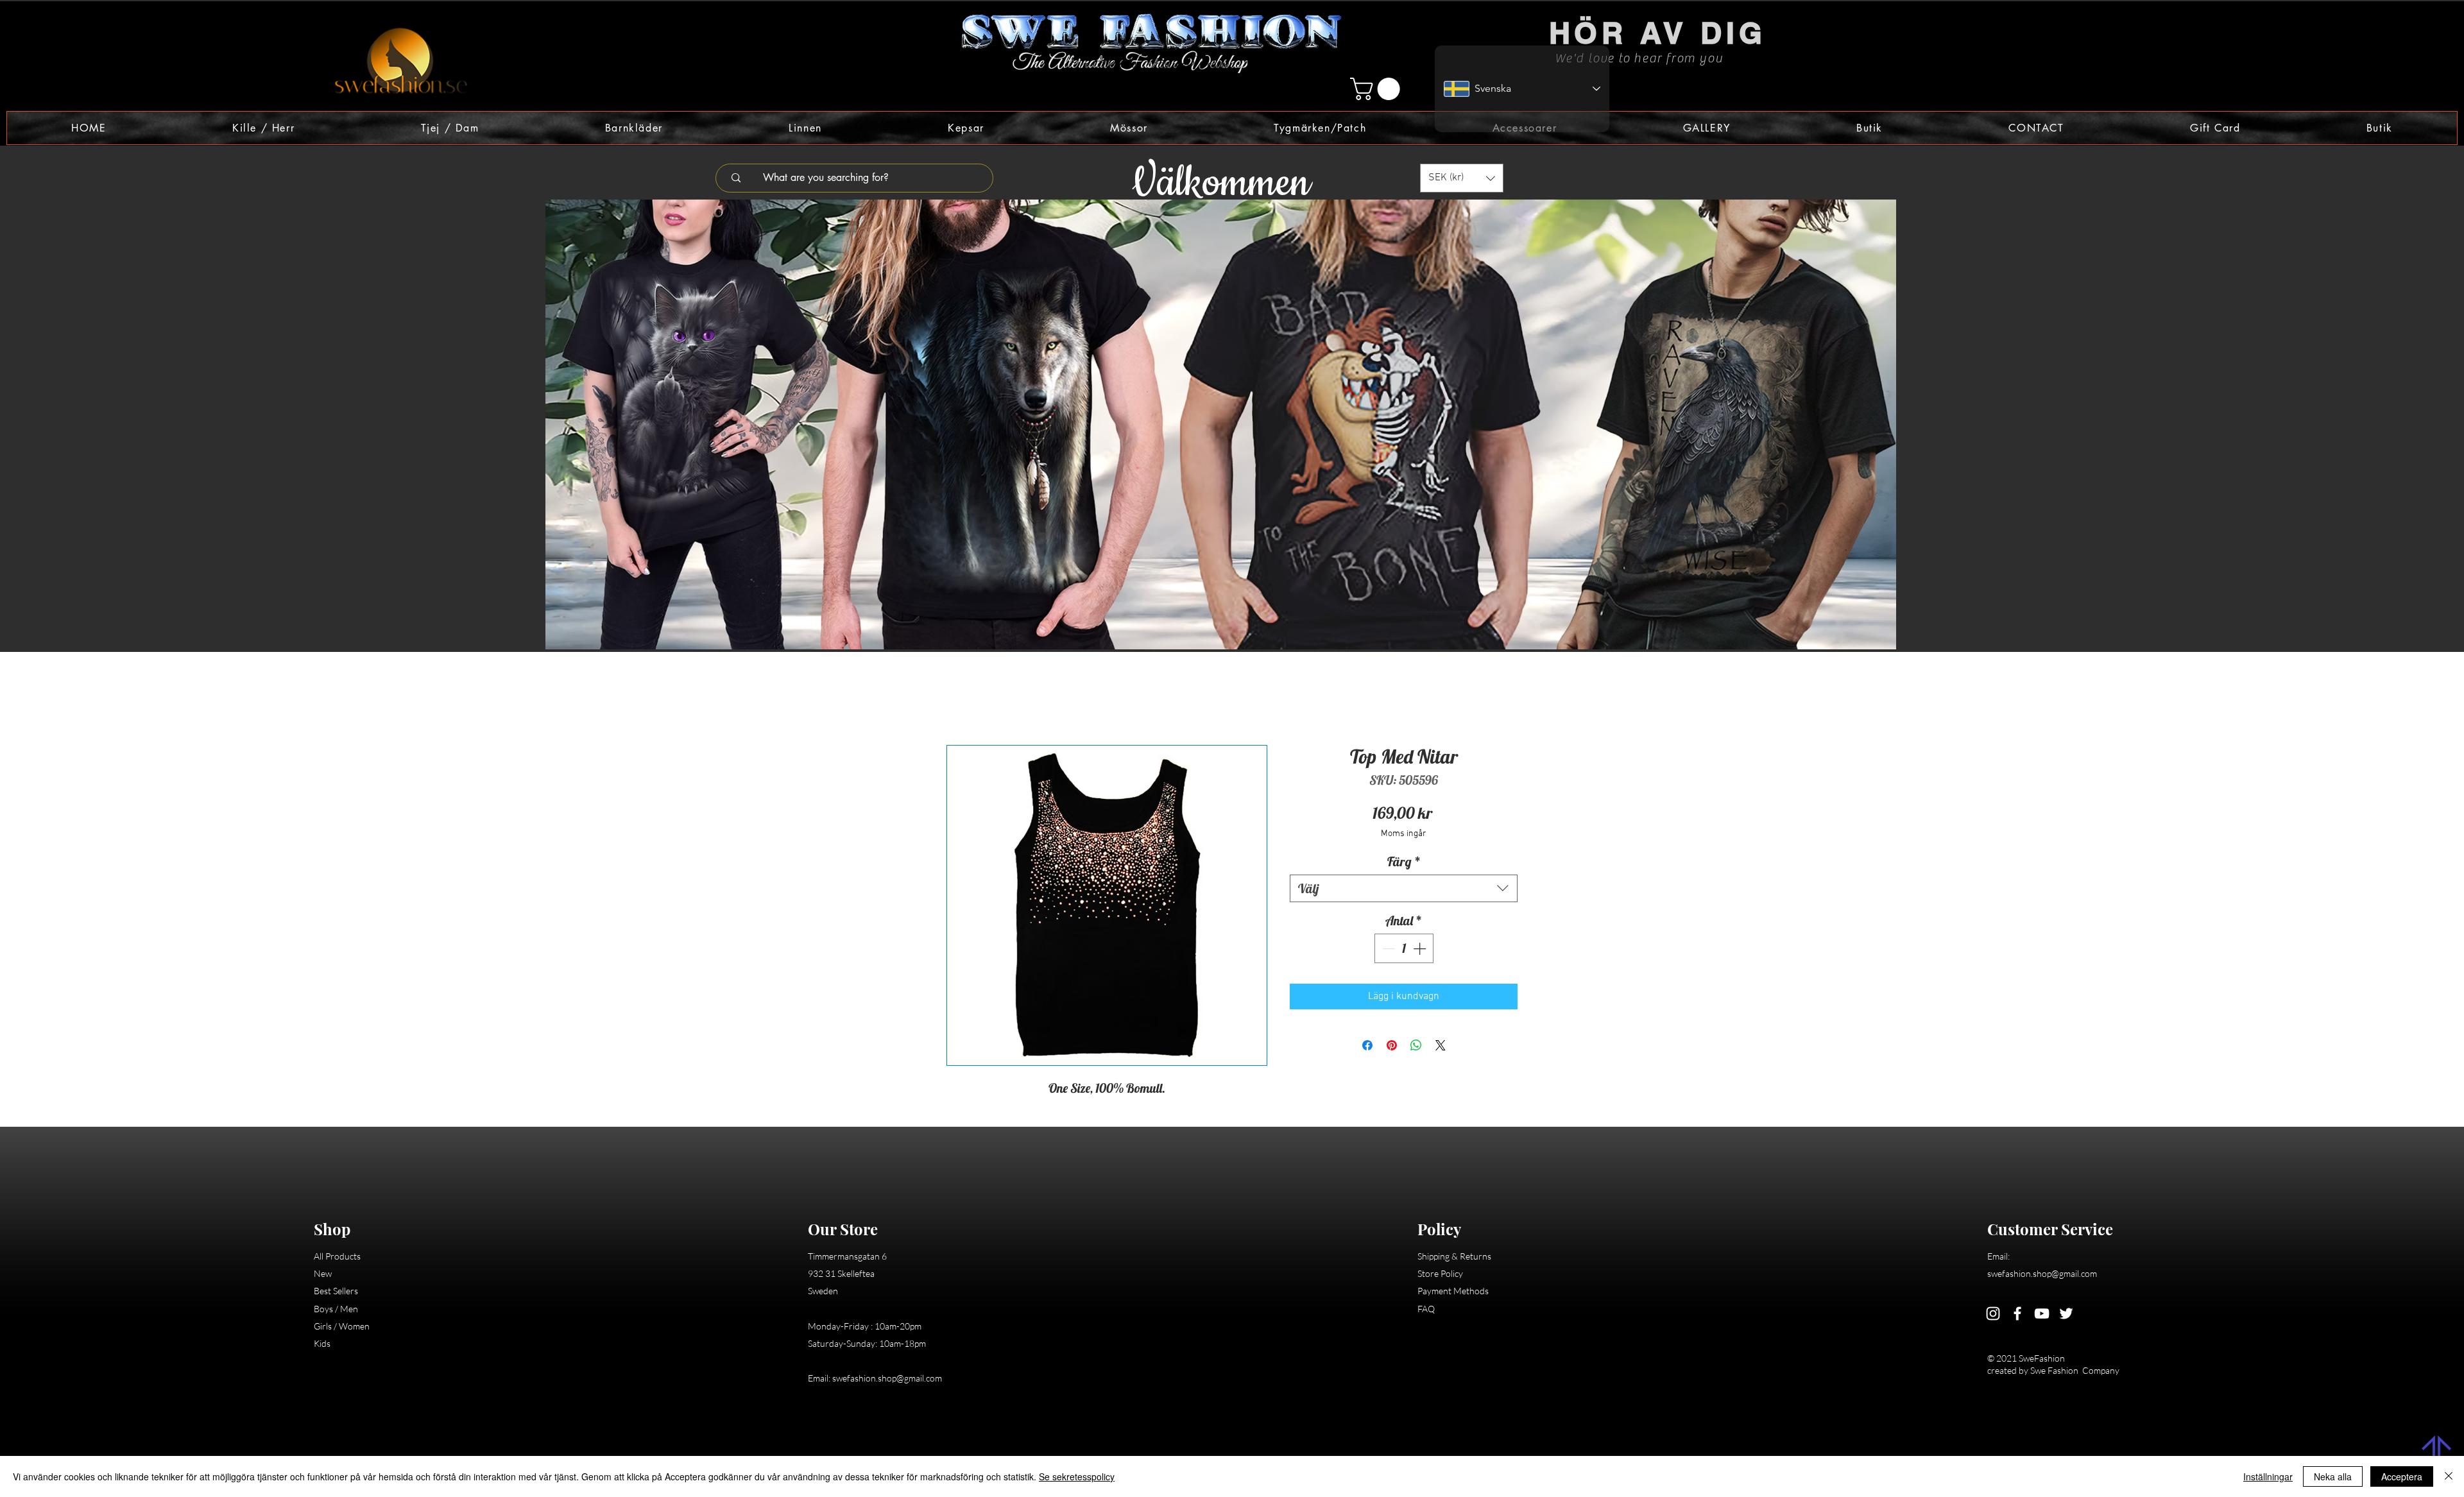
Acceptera (2402, 1476)
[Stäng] (2449, 1476)
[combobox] (1404, 890)
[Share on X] (1441, 1047)
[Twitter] (2066, 1315)
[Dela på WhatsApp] (1416, 1047)
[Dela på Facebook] (1367, 1047)
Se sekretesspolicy (1077, 1476)
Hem (957, 701)
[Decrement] (1387, 950)
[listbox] (1462, 178)
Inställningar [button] (2268, 1476)
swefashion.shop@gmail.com (887, 1380)
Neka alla (2333, 1476)
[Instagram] (1993, 1315)
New (323, 1275)
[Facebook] (2017, 1315)
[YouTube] (2042, 1315)
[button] (1378, 89)
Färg (1404, 863)
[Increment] (1421, 950)
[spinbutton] (1404, 950)
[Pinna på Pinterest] (1392, 1047)
